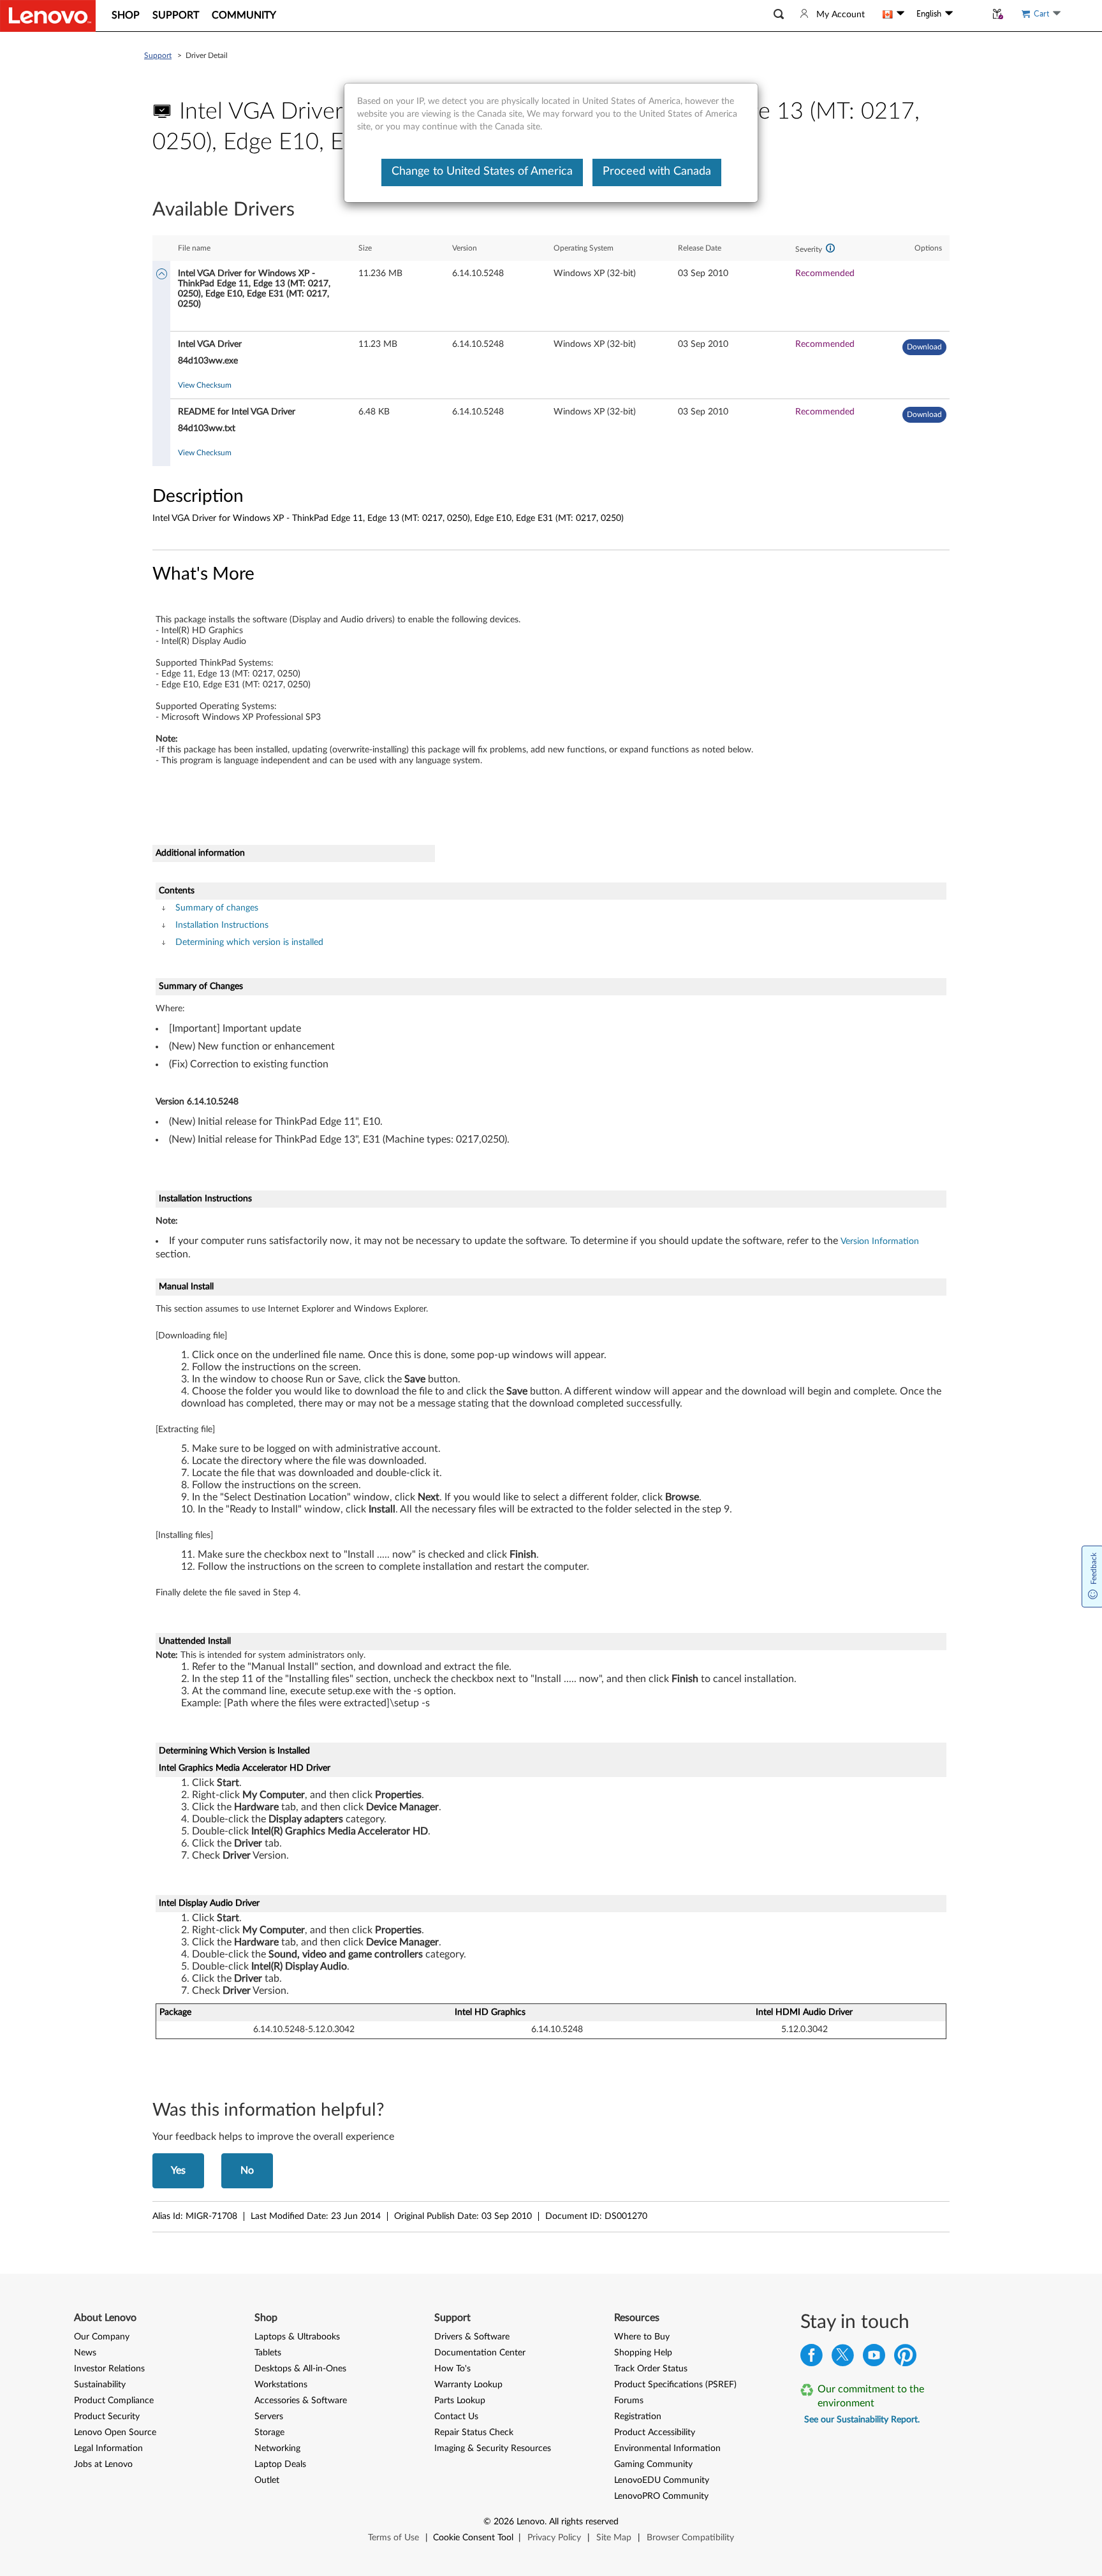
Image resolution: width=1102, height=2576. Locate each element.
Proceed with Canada (657, 172)
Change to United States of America (482, 172)
